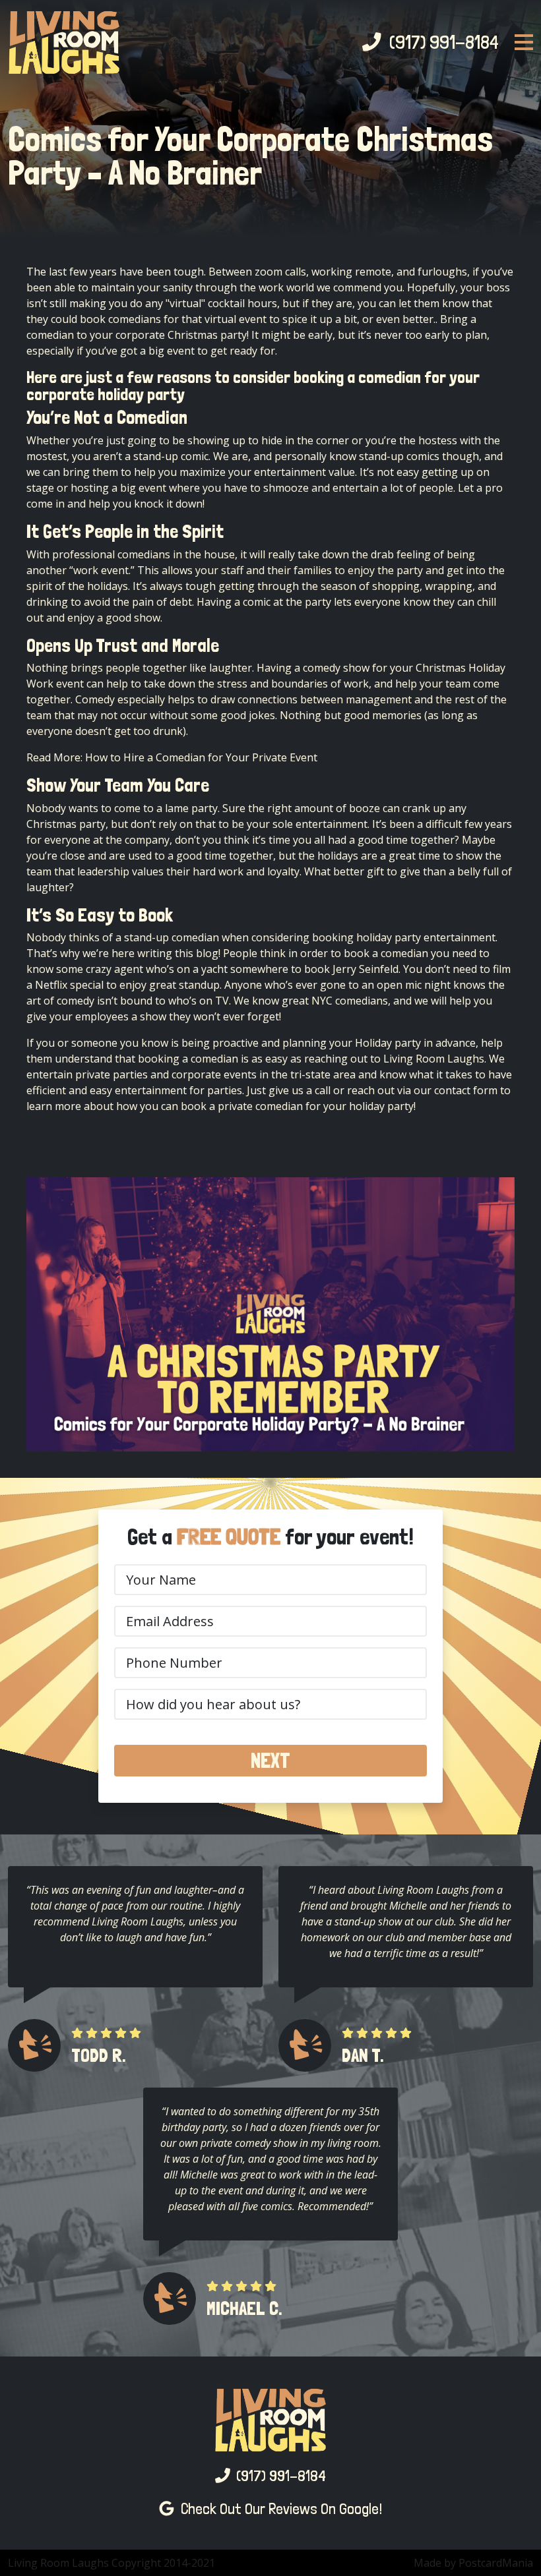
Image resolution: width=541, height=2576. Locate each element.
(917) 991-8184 (440, 42)
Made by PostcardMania (473, 2563)
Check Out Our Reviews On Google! (278, 2508)
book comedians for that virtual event (173, 319)
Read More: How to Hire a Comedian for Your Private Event (172, 757)
